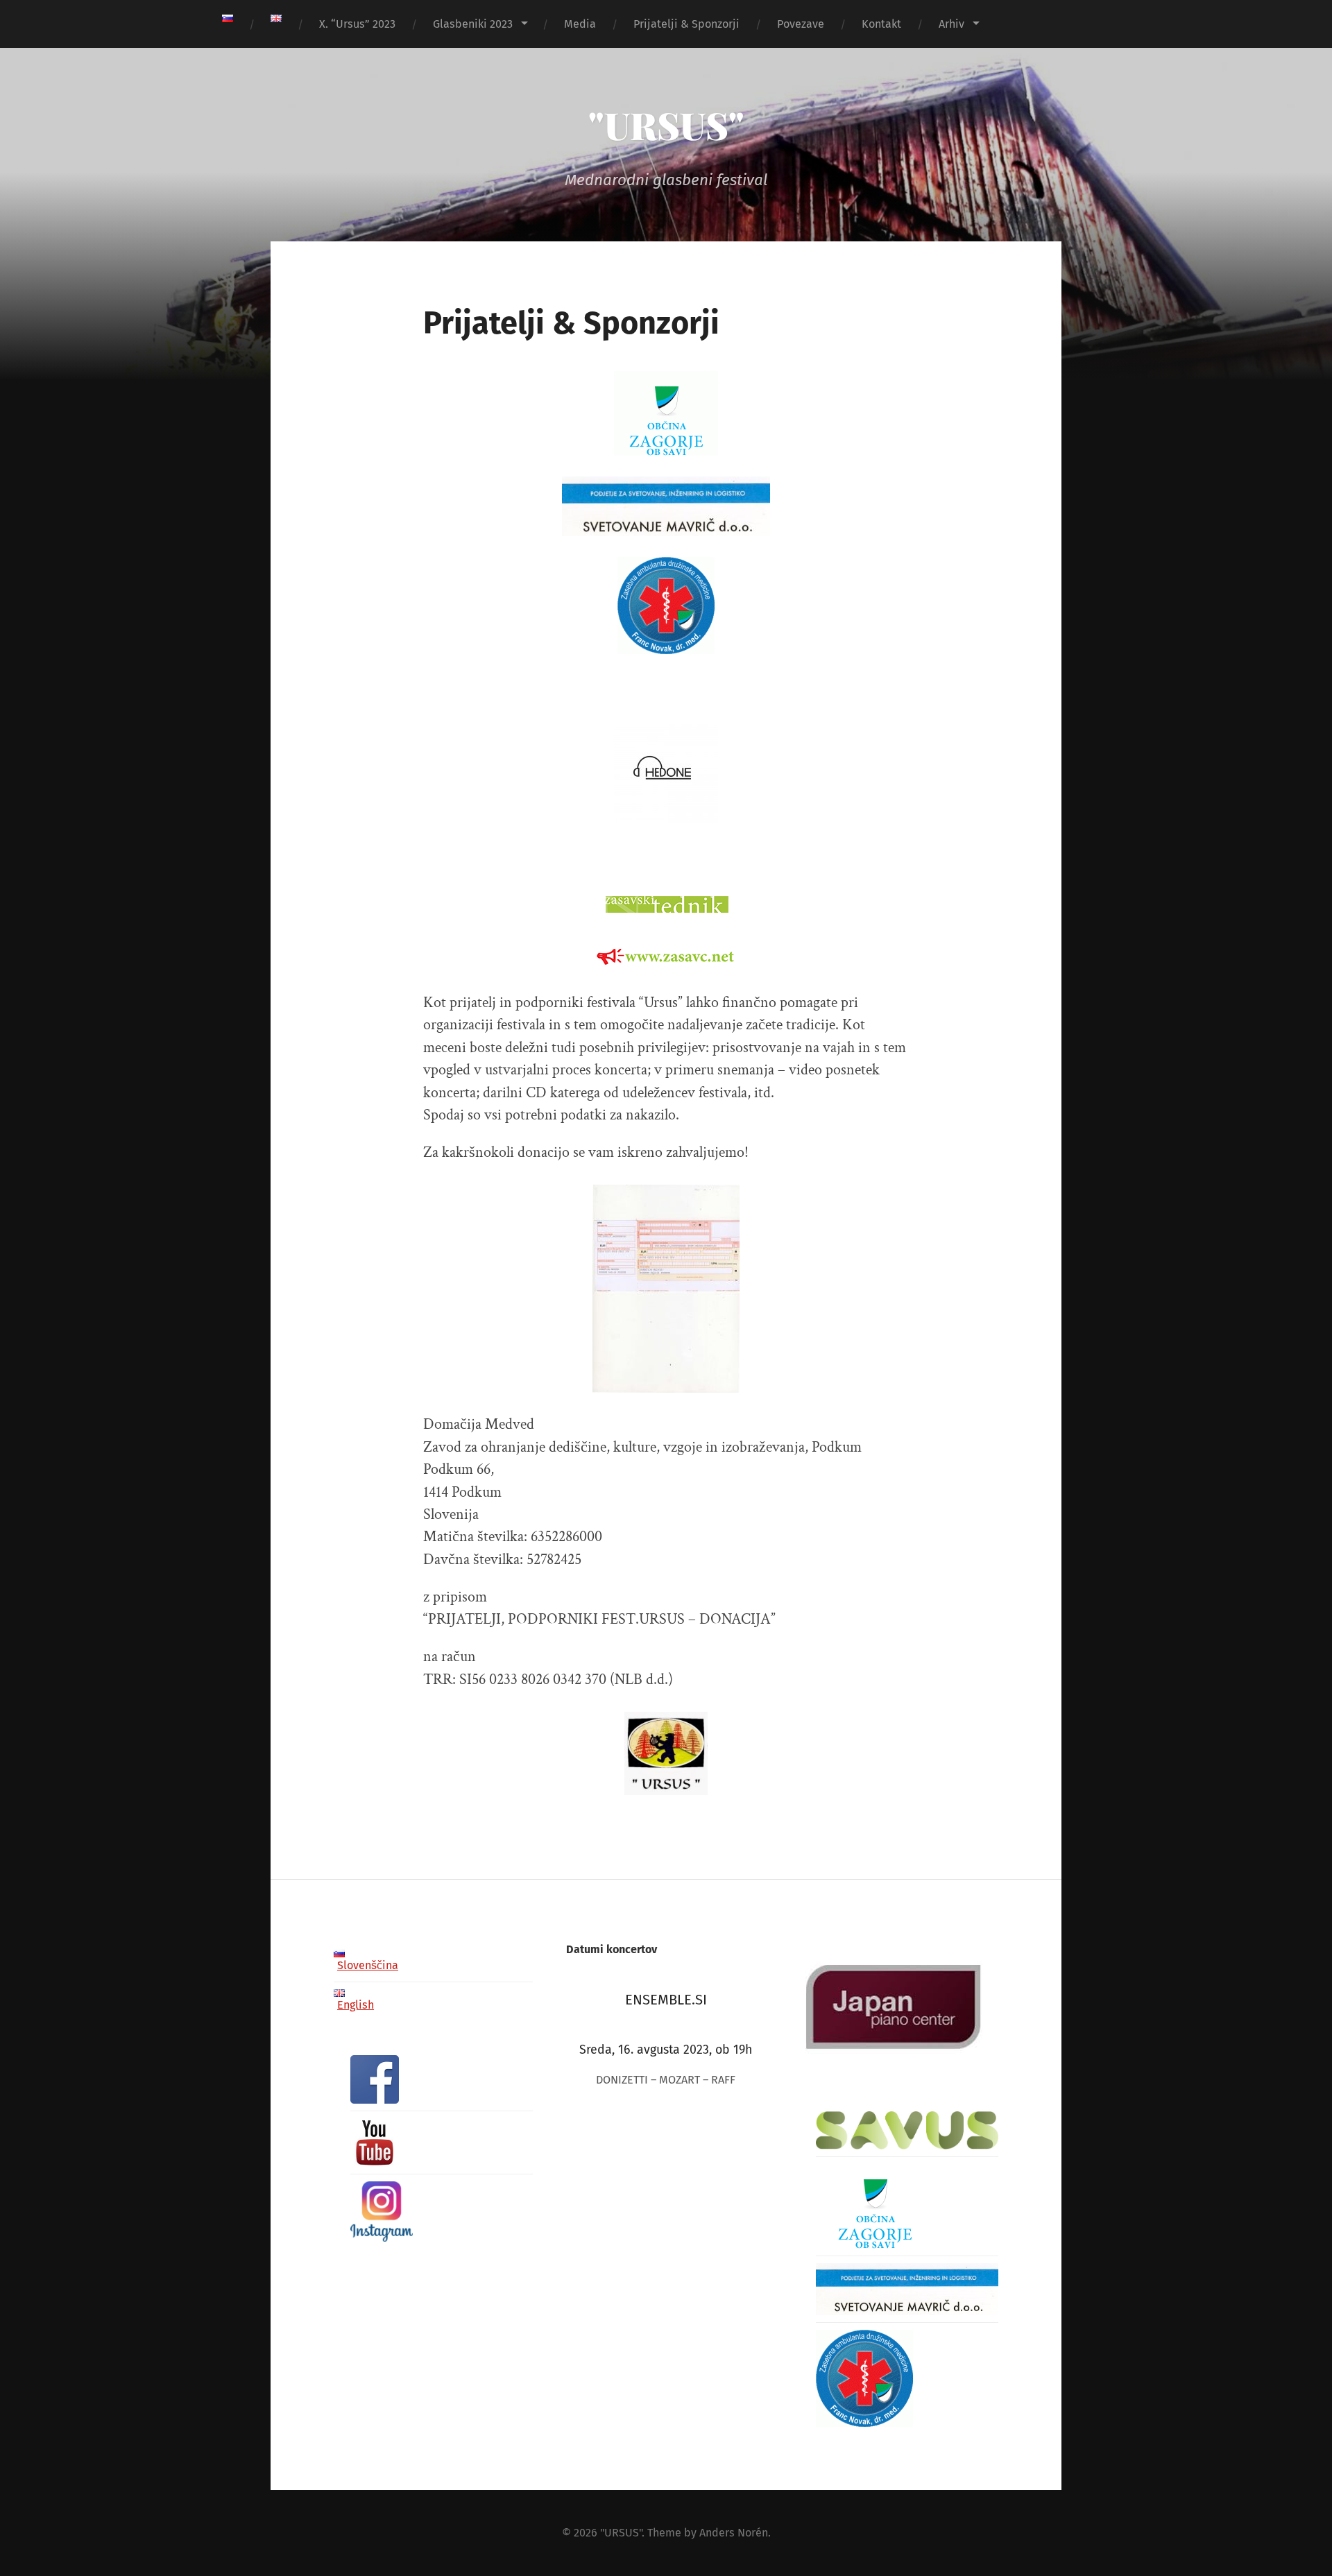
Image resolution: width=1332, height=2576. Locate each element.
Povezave (801, 24)
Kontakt (881, 24)
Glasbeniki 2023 (473, 24)
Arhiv (951, 24)
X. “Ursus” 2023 (357, 24)
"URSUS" (666, 125)
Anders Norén (734, 2533)
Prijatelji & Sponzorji (686, 24)
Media (580, 24)
